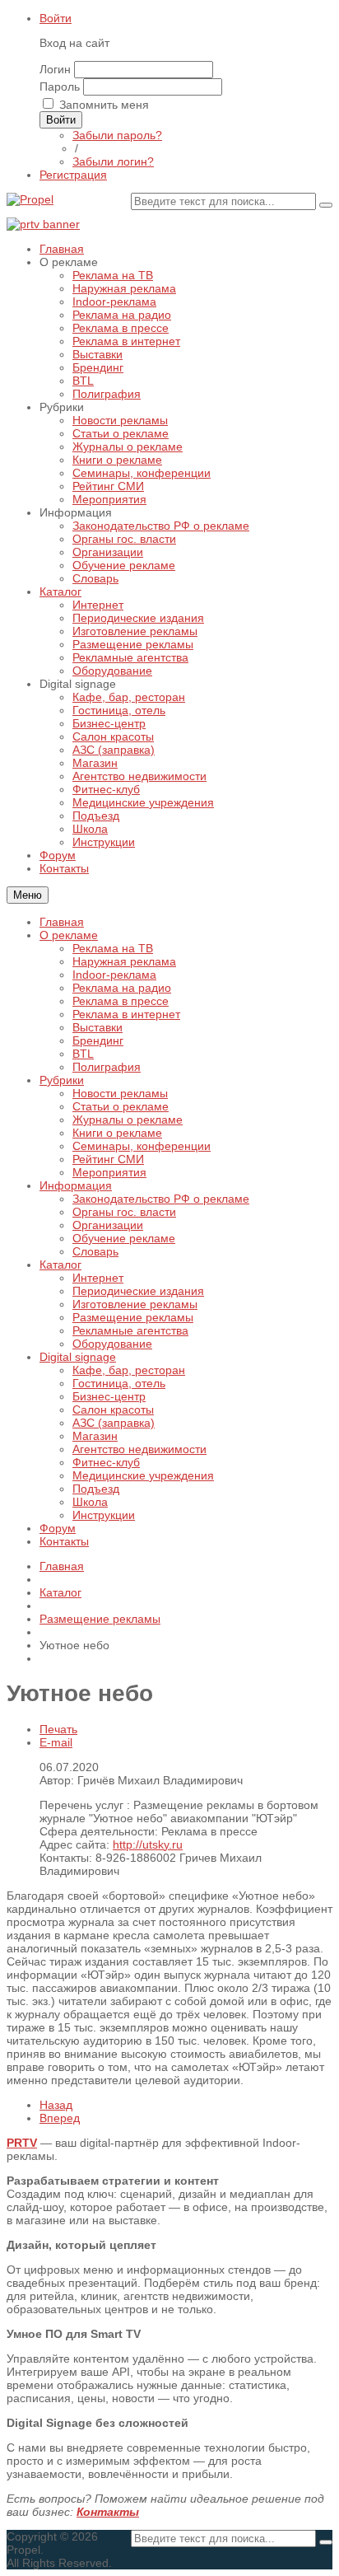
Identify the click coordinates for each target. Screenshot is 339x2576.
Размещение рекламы (133, 1317)
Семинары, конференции (142, 1146)
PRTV (22, 2143)
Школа (90, 1502)
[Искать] (326, 205)
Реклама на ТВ (113, 948)
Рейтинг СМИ (108, 1159)
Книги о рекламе (117, 1133)
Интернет (98, 1278)
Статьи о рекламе (121, 1106)
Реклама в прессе (121, 1001)
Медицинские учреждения (143, 1475)
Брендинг (98, 1040)
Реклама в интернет (126, 1014)
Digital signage (78, 1357)
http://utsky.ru (148, 1844)
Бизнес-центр (109, 1396)
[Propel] (30, 199)
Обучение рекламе (124, 1238)
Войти (56, 18)
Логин (55, 69)
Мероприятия (109, 1172)
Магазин (95, 1436)
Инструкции (104, 1515)
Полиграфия (107, 1067)
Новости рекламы (120, 1093)
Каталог (60, 1265)
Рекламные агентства (130, 1330)
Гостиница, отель (119, 1383)
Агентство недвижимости (139, 1449)
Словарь (95, 1251)
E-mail (56, 1742)
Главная (62, 922)
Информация (76, 1185)
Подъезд (96, 1489)
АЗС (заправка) (114, 1423)
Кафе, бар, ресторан (129, 1370)
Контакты (64, 1541)
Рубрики (62, 1080)
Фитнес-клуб (106, 1462)
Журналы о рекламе (128, 1120)
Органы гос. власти (124, 1212)
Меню (28, 895)
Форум (58, 1528)
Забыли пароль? (117, 135)
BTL (83, 1054)
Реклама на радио (122, 988)
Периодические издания (138, 1291)
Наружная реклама (124, 961)
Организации (108, 1225)
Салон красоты (113, 1410)
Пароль (60, 86)
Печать (58, 1729)
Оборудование (112, 1344)
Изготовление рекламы (135, 1304)
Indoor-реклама (114, 975)
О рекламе (69, 935)
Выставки (98, 1027)
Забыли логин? (113, 161)
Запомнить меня (104, 105)
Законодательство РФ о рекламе (161, 1199)
